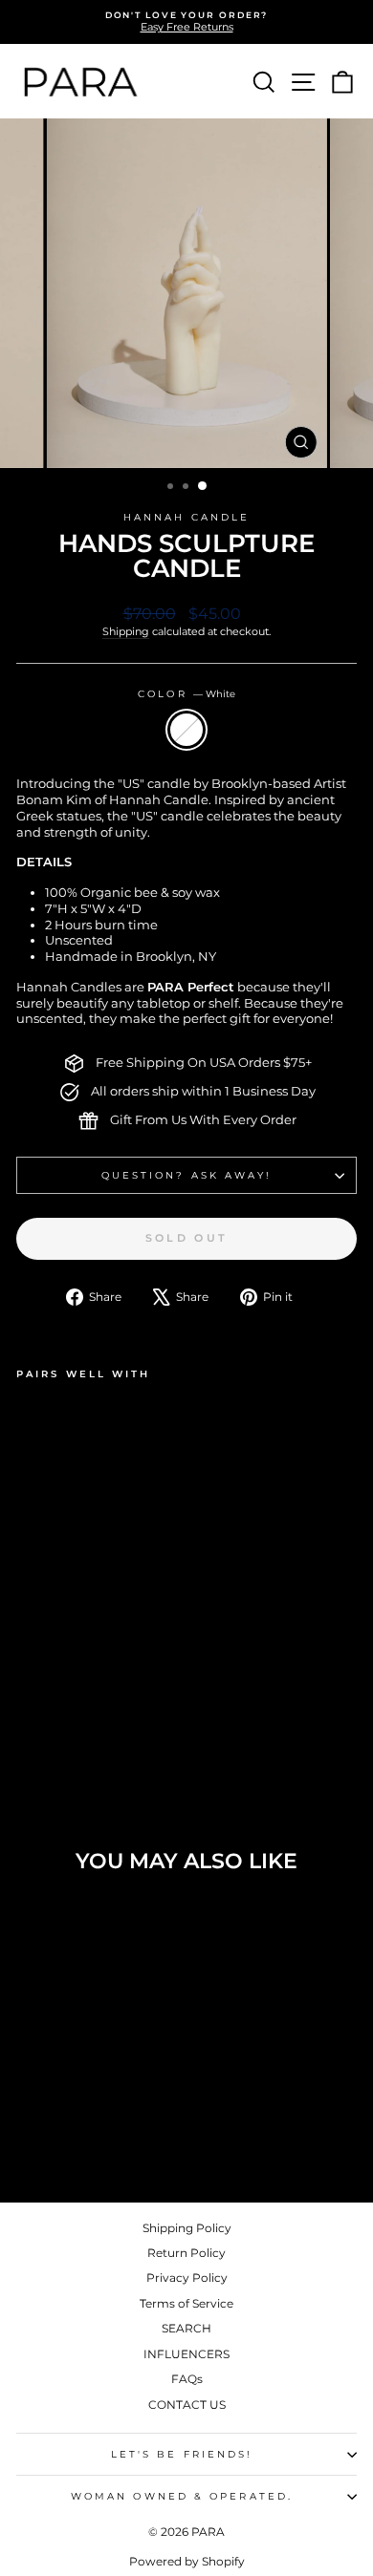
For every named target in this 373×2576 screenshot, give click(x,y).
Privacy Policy (187, 2278)
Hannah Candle (186, 517)
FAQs (187, 2379)
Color (186, 694)
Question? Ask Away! (187, 1175)
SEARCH (186, 2328)
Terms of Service (186, 2303)
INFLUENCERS (186, 2354)
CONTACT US (187, 2405)
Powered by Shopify (187, 2561)
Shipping (126, 631)
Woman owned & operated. (182, 2496)
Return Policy (186, 2253)
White (186, 730)
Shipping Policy (187, 2228)
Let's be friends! (182, 2454)
